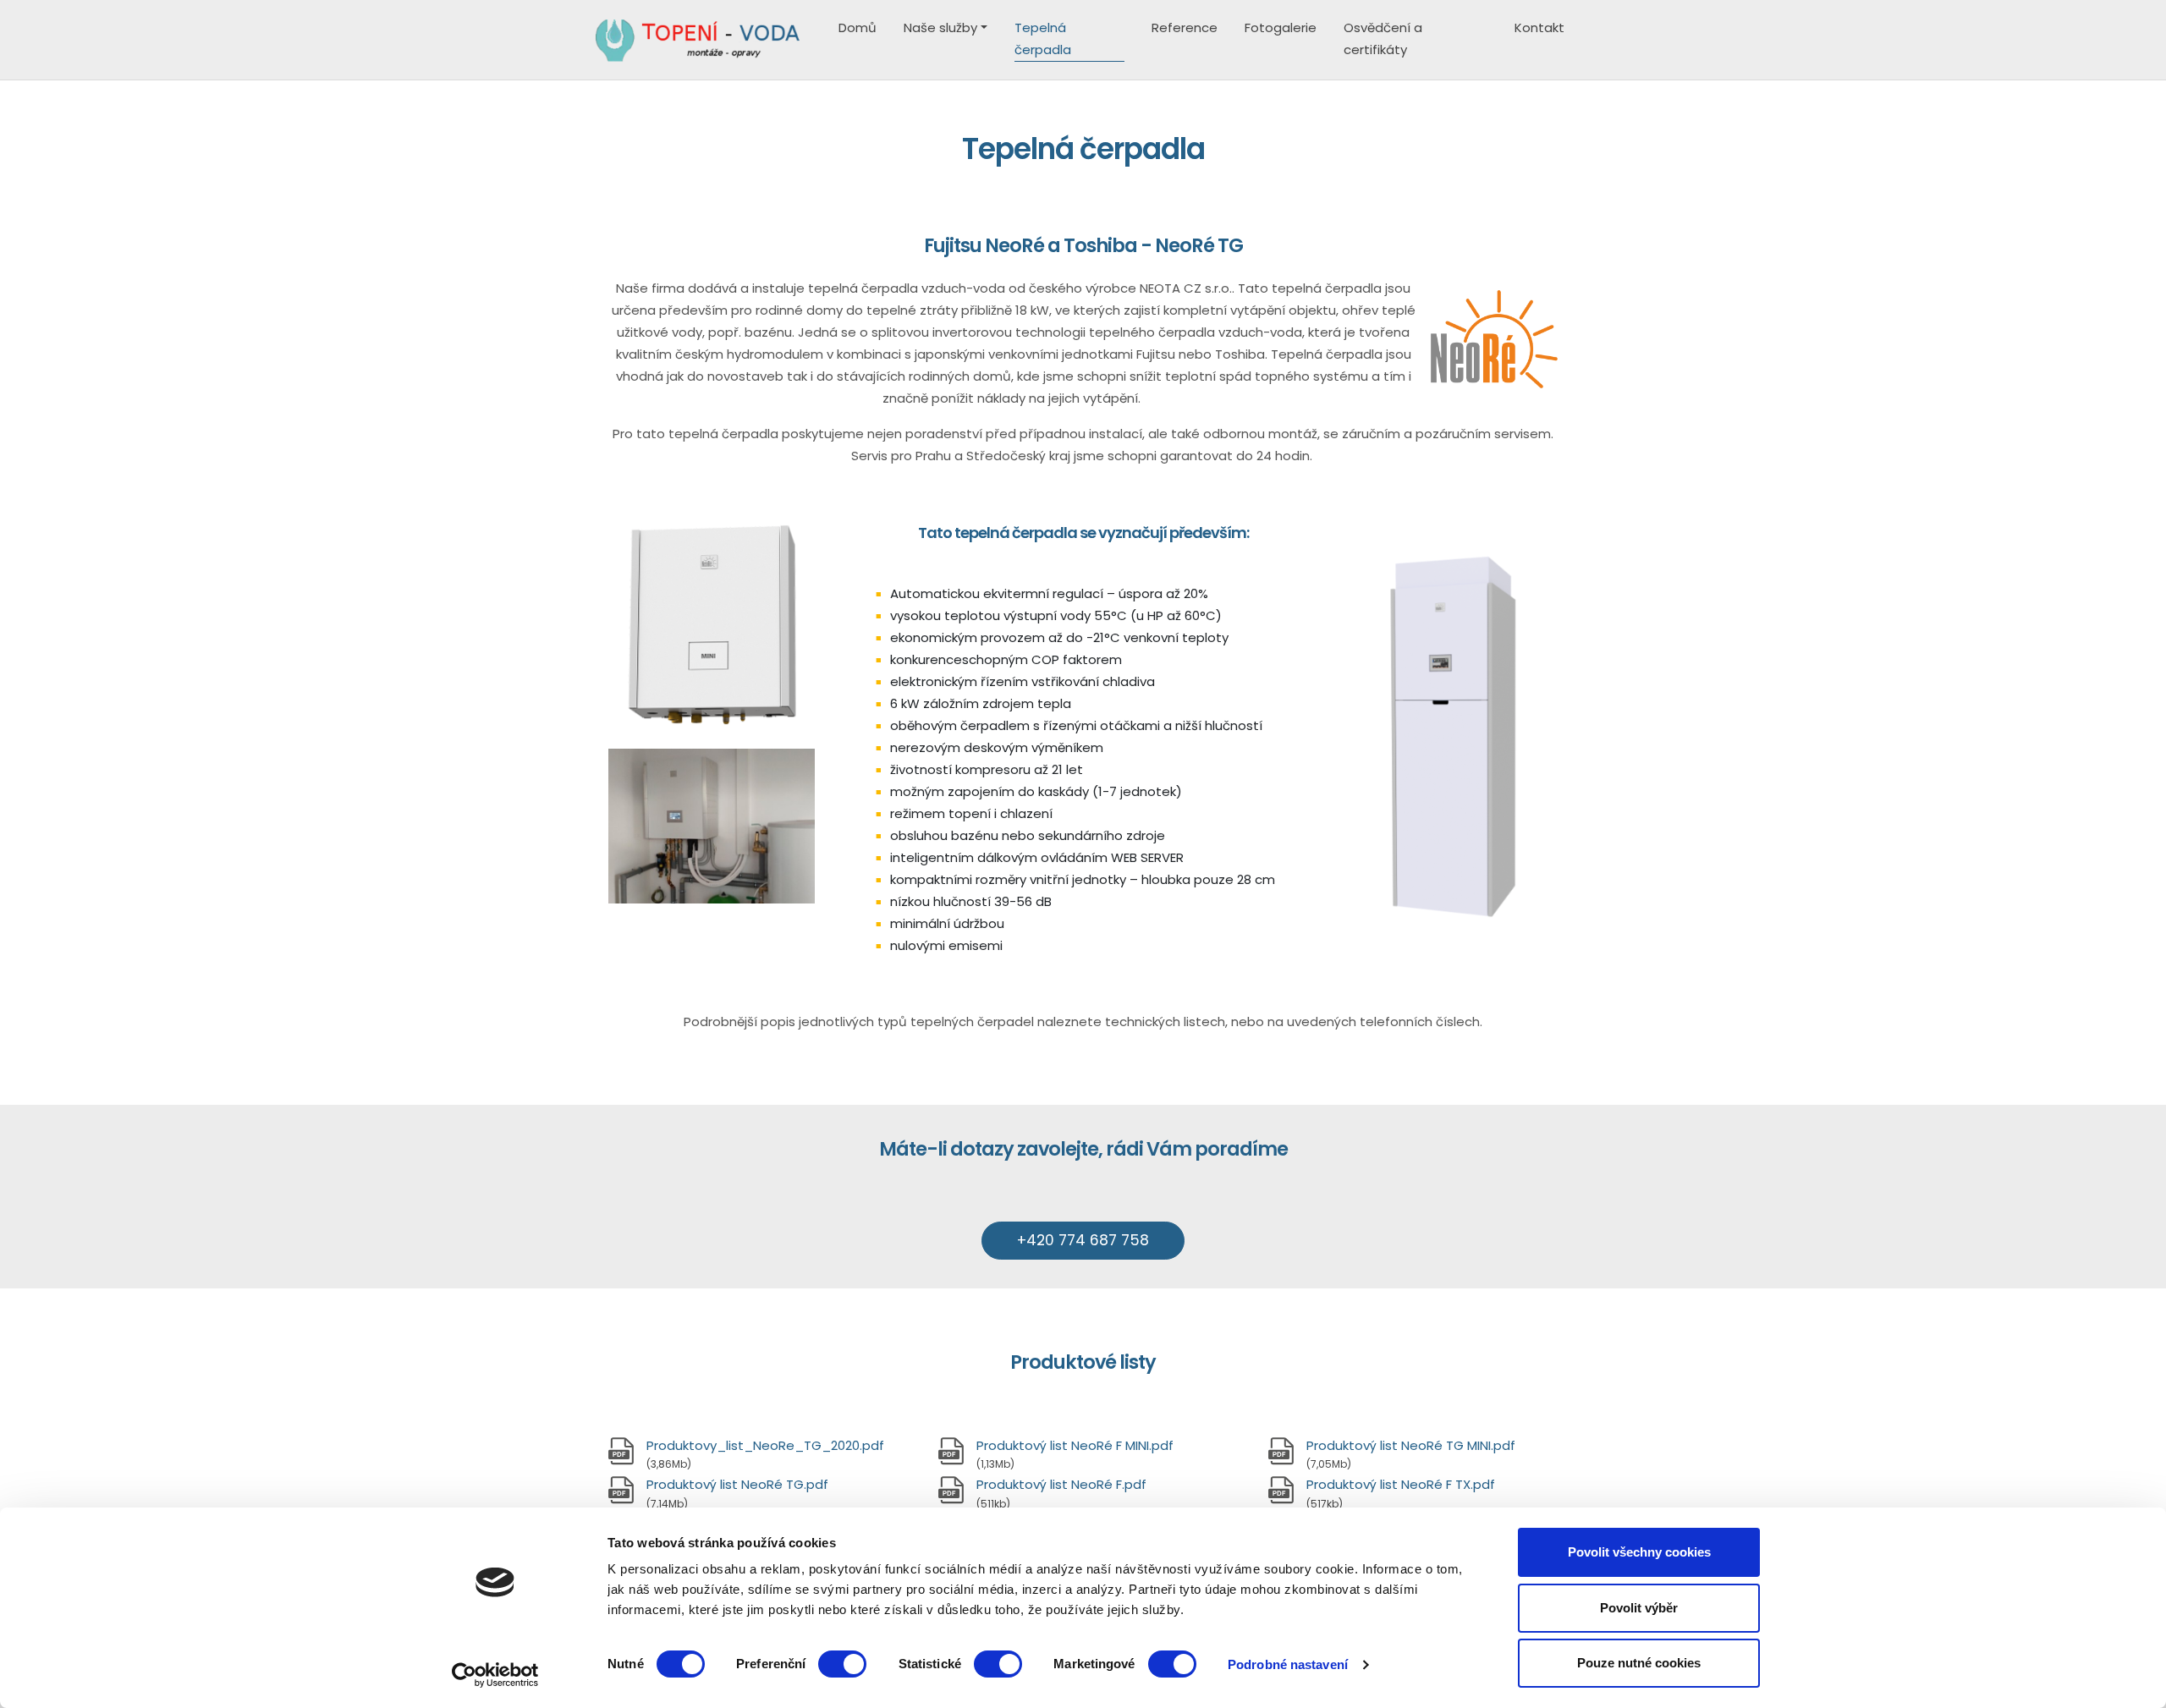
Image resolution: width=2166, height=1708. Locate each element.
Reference (1185, 27)
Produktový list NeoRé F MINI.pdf (1075, 1445)
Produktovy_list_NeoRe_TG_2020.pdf (765, 1445)
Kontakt (1539, 27)
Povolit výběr (1639, 1608)
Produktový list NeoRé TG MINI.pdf (1411, 1445)
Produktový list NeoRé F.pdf (1061, 1484)
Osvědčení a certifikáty (1383, 38)
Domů (858, 27)
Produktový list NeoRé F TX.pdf (1401, 1484)
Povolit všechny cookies (1639, 1552)
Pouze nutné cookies (1639, 1663)
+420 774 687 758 (1083, 1240)
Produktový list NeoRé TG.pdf (737, 1484)
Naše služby (940, 27)
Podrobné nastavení (1288, 1664)
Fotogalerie (1281, 27)
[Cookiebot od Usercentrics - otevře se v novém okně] (495, 1675)
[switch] (842, 1664)
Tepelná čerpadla (1043, 38)
